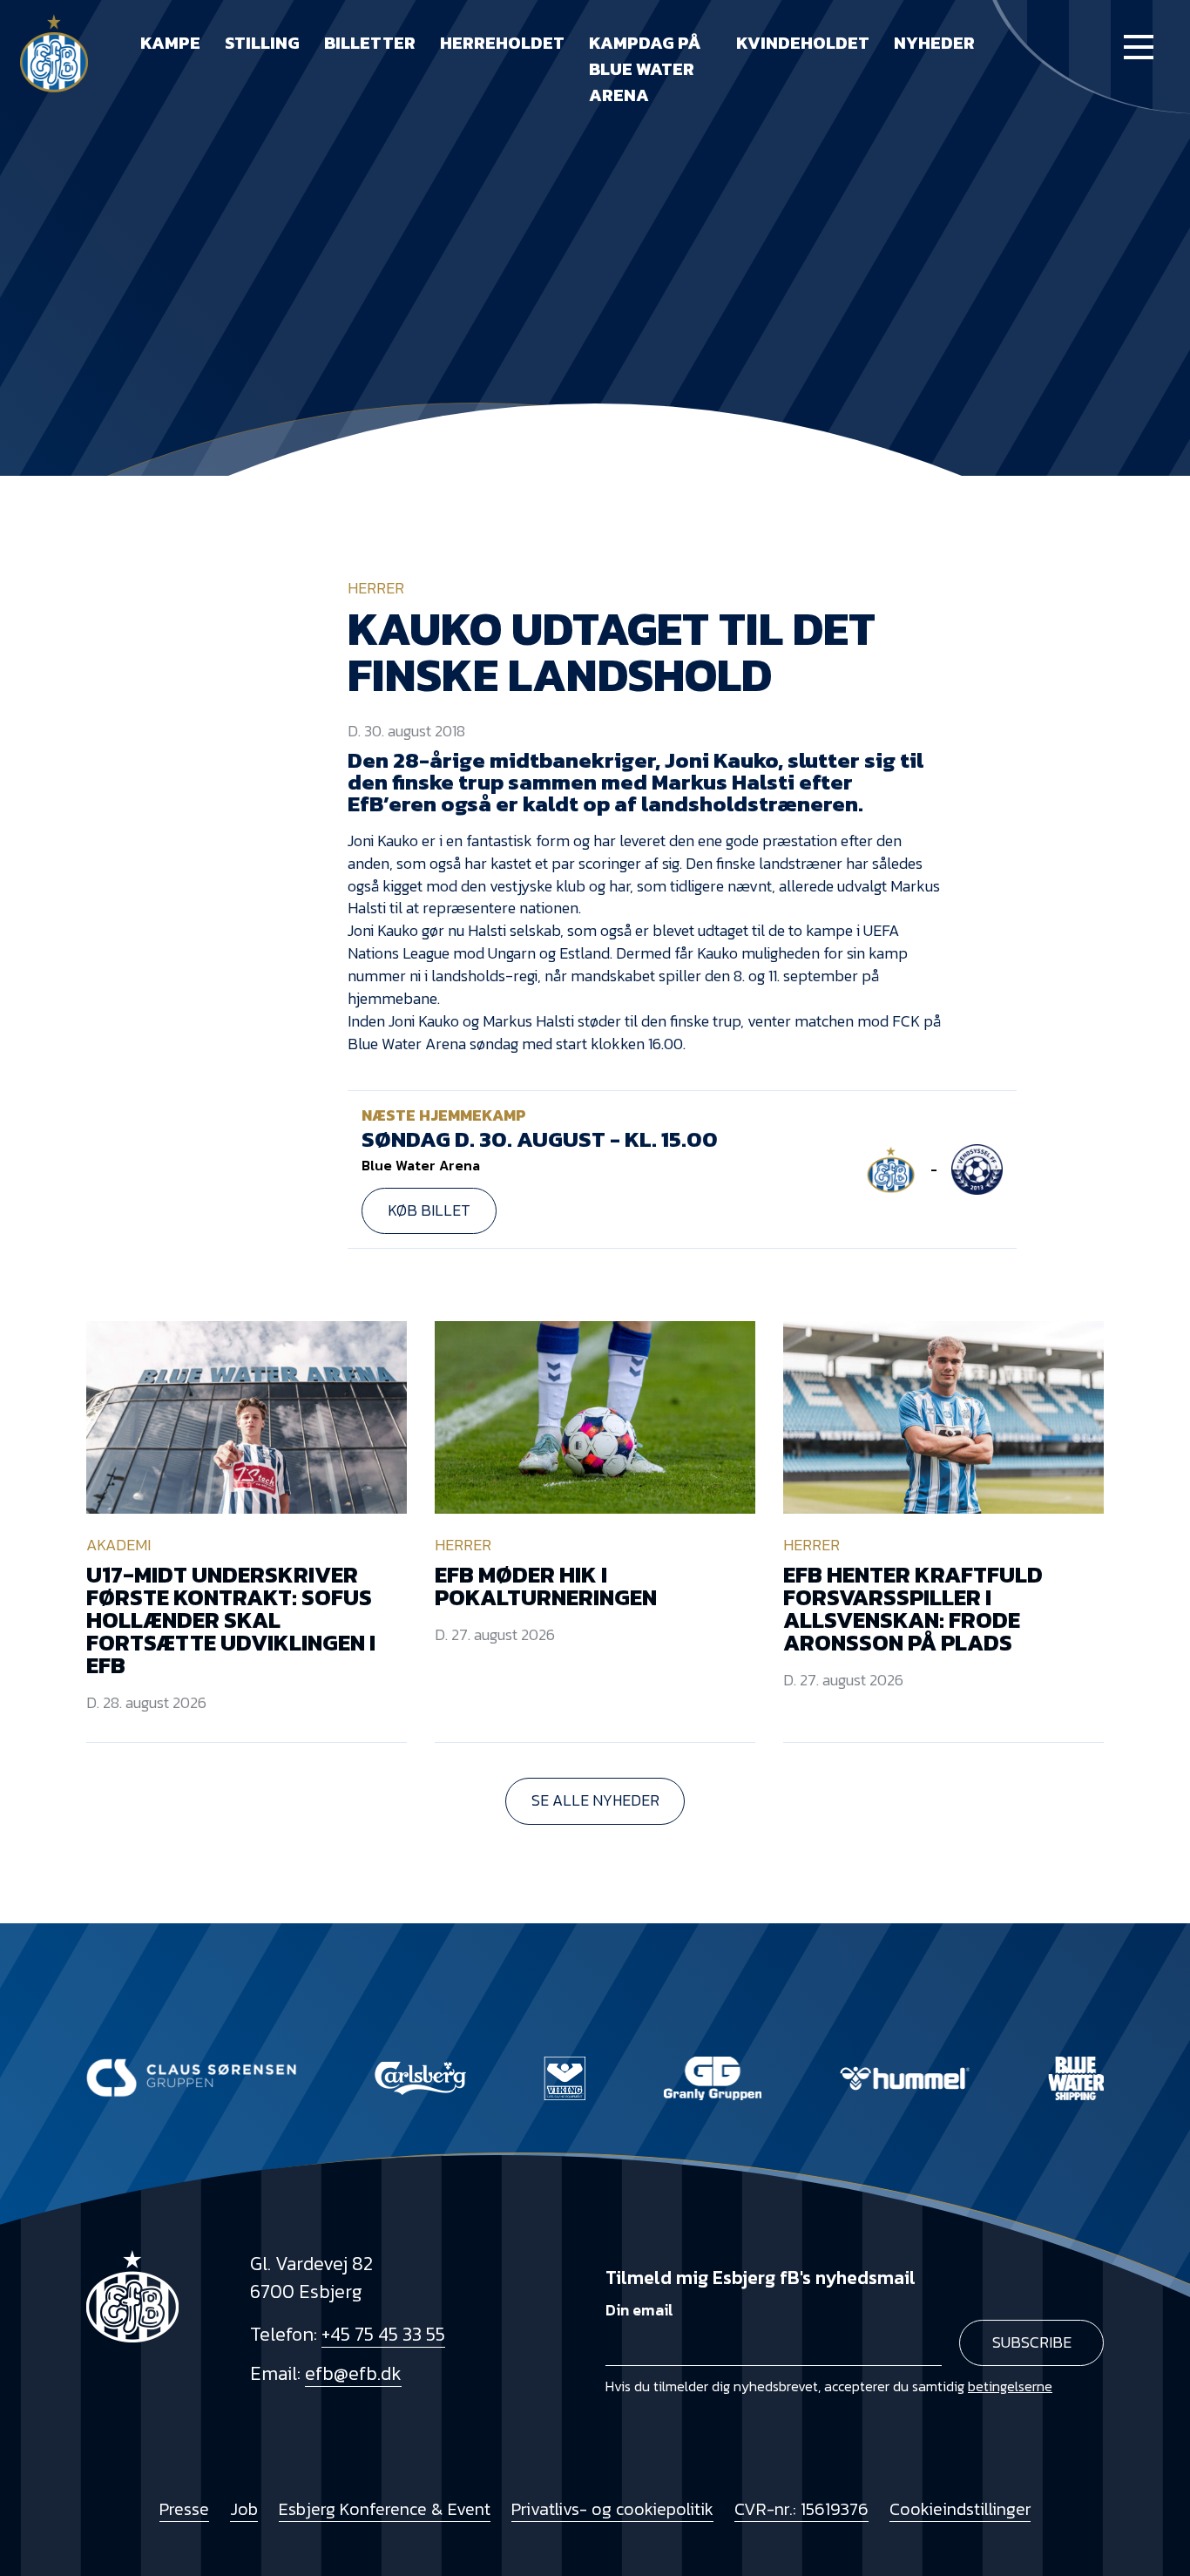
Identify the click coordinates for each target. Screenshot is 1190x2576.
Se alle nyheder (595, 1800)
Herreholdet (502, 43)
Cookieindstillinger (960, 2509)
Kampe (170, 43)
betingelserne (1010, 2386)
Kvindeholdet (803, 43)
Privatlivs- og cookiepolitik (612, 2509)
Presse (184, 2509)
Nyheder (934, 43)
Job (244, 2509)
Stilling (262, 43)
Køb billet (429, 1210)
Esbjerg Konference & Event (385, 2509)
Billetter (370, 43)
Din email (639, 2310)
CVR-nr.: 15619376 (801, 2509)
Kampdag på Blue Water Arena (645, 69)
